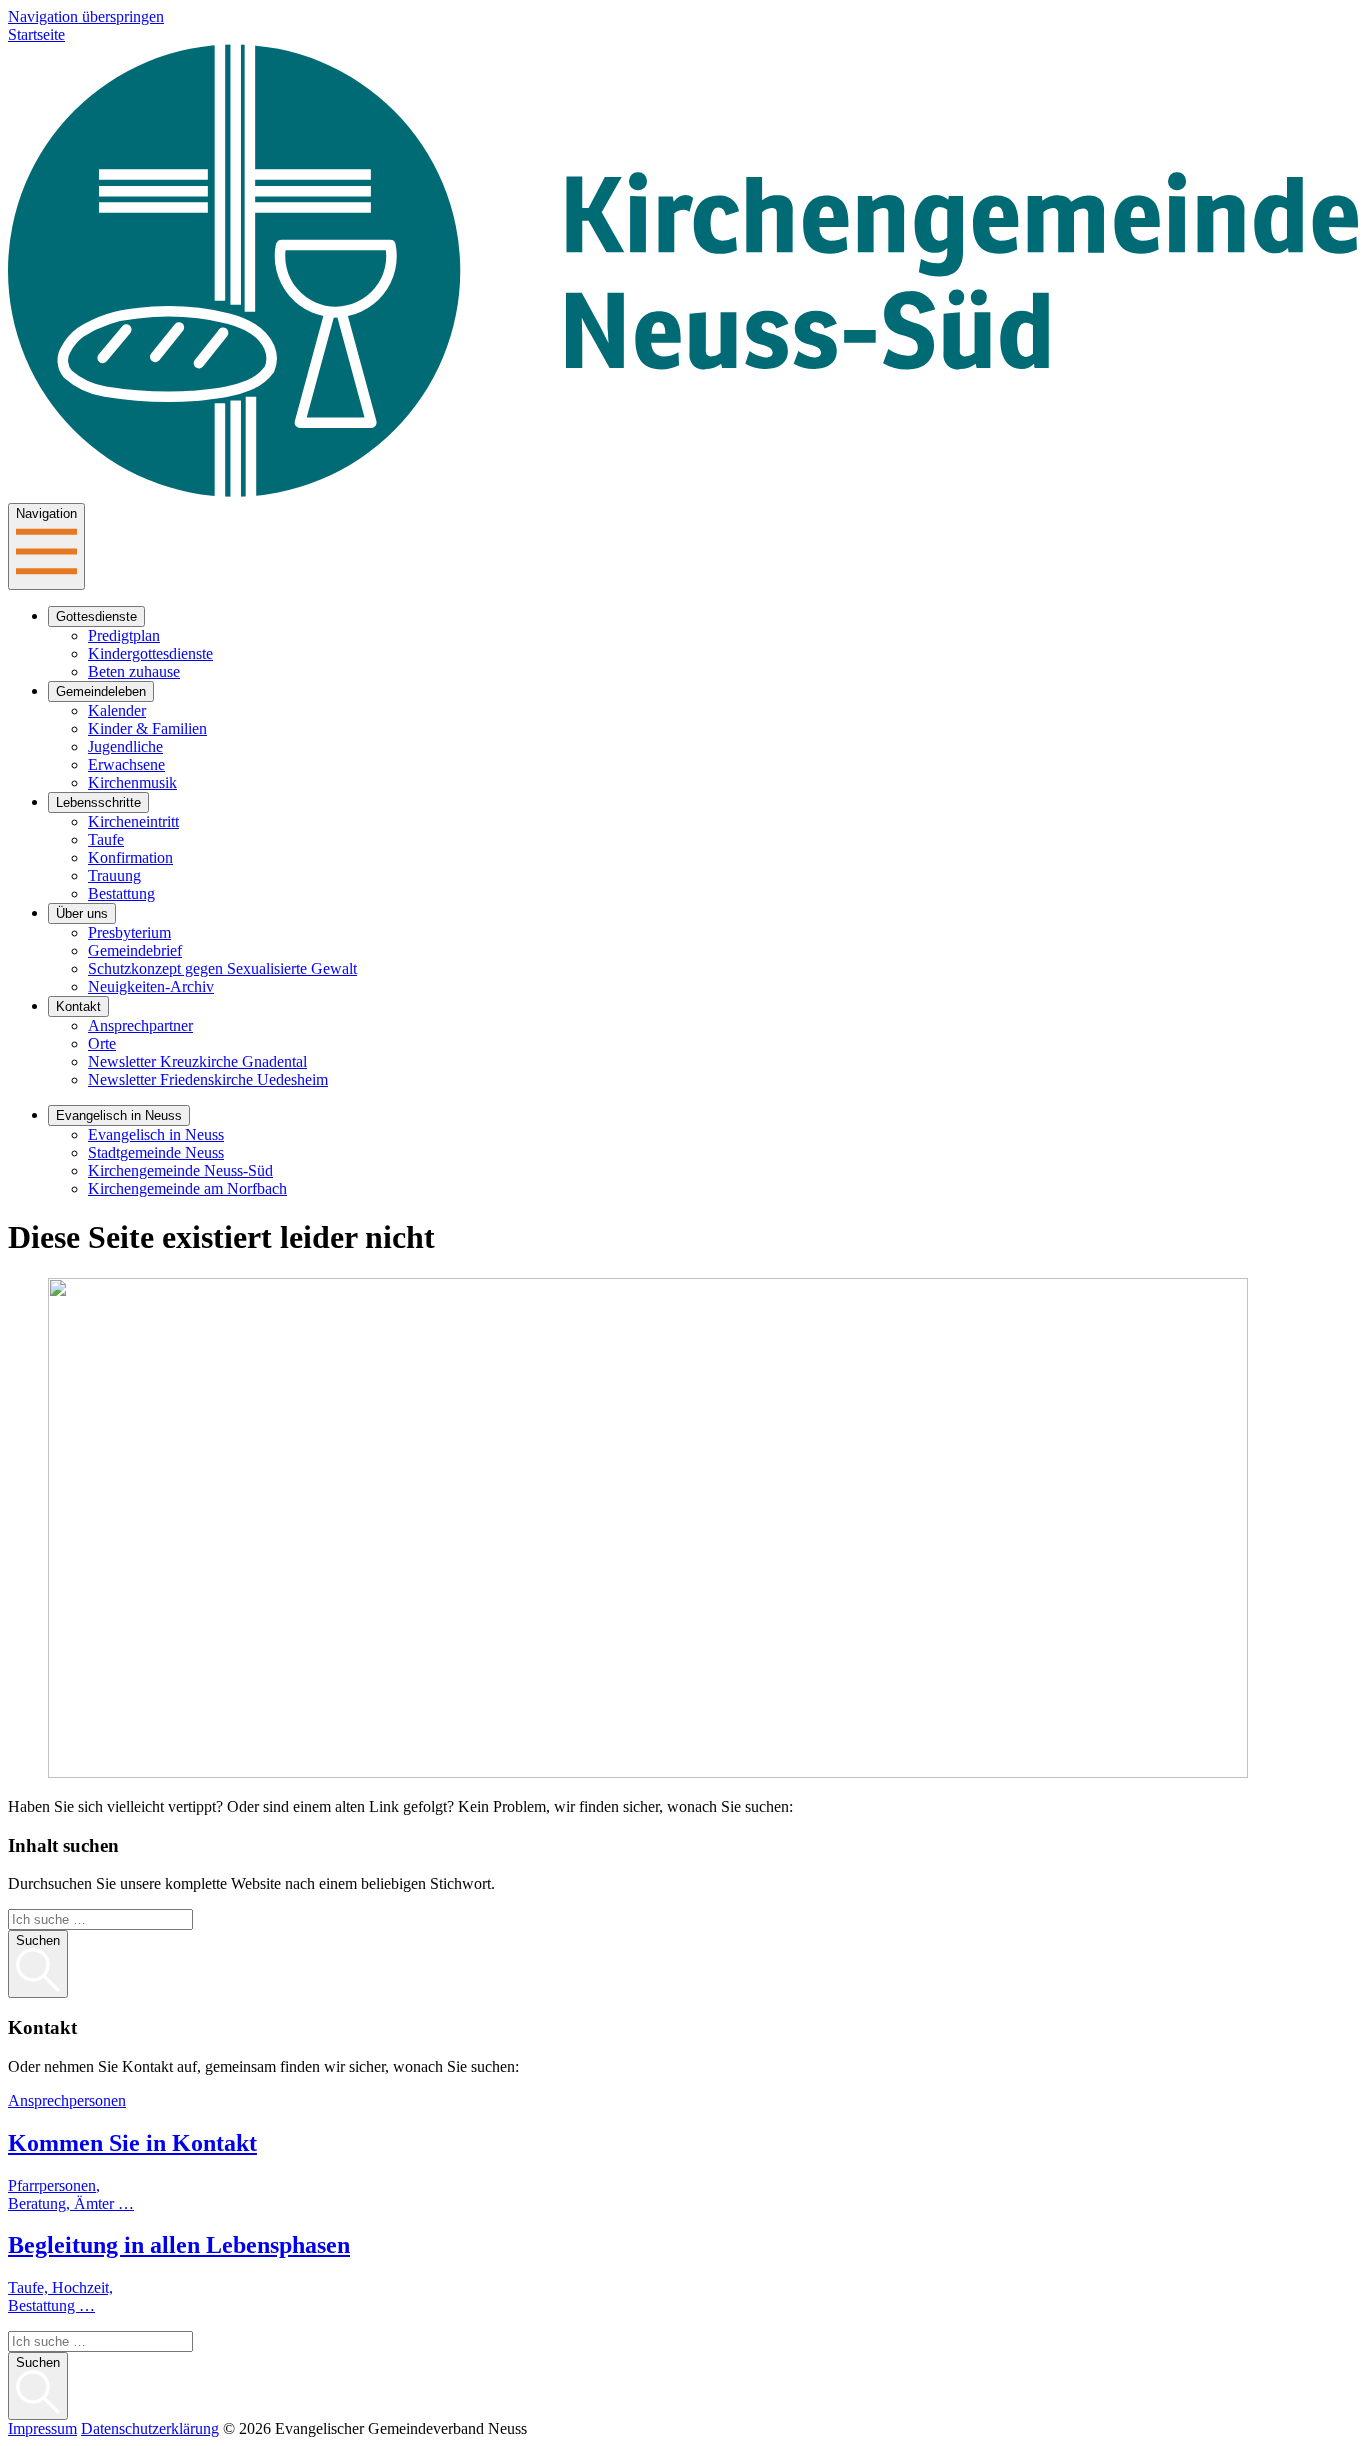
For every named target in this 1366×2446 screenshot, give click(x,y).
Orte (102, 1043)
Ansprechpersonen (67, 2100)
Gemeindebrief (135, 950)
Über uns (82, 913)
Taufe (106, 839)
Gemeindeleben (101, 691)
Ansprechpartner (140, 1025)
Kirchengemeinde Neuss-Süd (180, 1170)
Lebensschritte (98, 802)
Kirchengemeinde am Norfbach (187, 1188)
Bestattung (121, 893)
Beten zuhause (134, 671)
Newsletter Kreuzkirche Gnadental (197, 1061)
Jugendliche (125, 746)
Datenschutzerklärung (150, 2428)
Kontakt (78, 1006)
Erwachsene (126, 764)
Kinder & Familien (147, 728)
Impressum (42, 2428)
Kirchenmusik (132, 782)
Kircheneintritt (133, 821)
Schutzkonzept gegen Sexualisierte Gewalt (222, 968)
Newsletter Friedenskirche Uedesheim (208, 1079)
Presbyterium (129, 932)
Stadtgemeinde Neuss (156, 1152)
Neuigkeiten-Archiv (151, 986)
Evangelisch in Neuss (119, 1115)
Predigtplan (124, 635)
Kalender (117, 710)
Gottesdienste (96, 616)
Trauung (114, 875)
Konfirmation (130, 857)
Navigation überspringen (86, 16)
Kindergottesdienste (150, 653)
